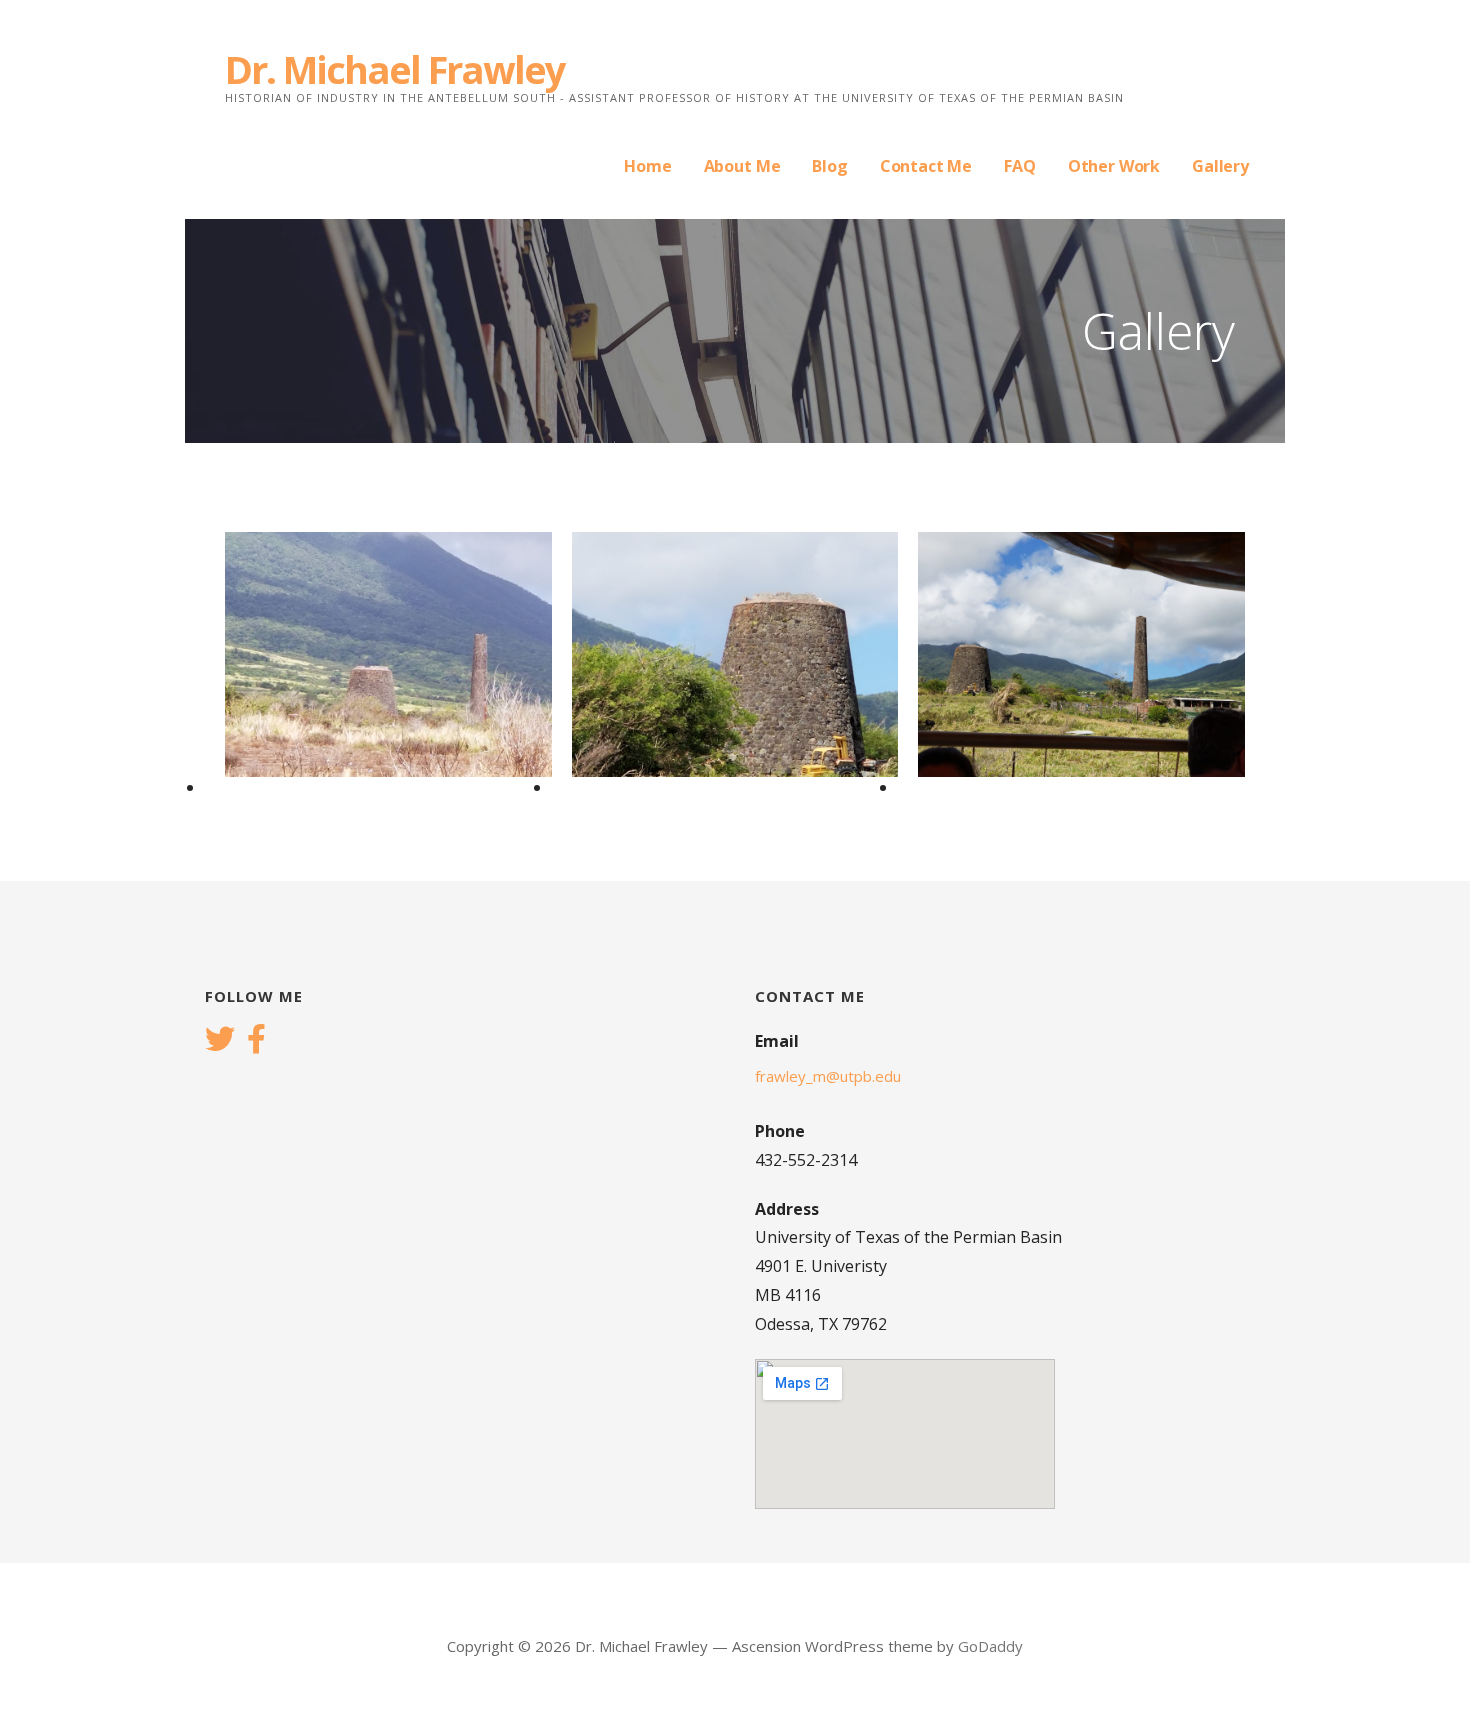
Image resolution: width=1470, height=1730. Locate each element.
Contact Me (926, 166)
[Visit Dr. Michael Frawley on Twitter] (220, 1041)
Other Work (1114, 166)
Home (647, 166)
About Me (742, 166)
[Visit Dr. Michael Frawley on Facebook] (256, 1041)
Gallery (1220, 166)
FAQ (1020, 166)
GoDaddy (990, 1646)
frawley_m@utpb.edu (828, 1076)
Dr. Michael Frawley (395, 69)
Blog (829, 166)
